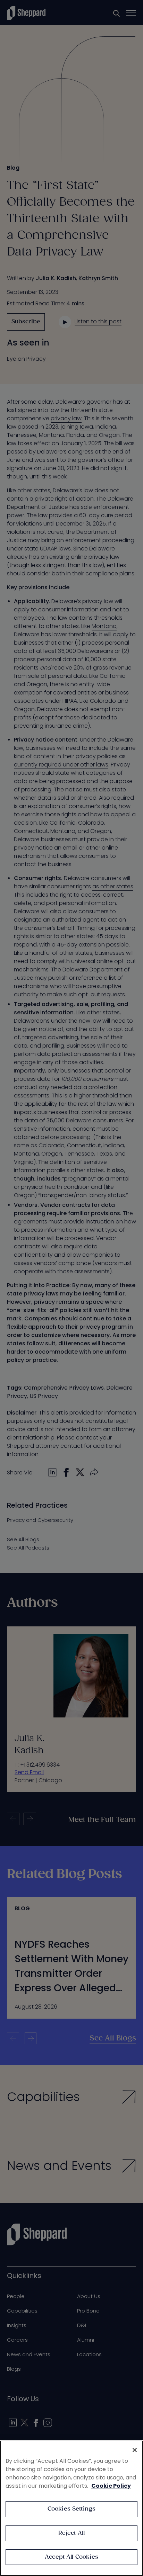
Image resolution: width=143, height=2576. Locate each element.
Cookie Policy (111, 2486)
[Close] (135, 2450)
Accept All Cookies (71, 2557)
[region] (71, 2508)
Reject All (72, 2533)
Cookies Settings (72, 2509)
